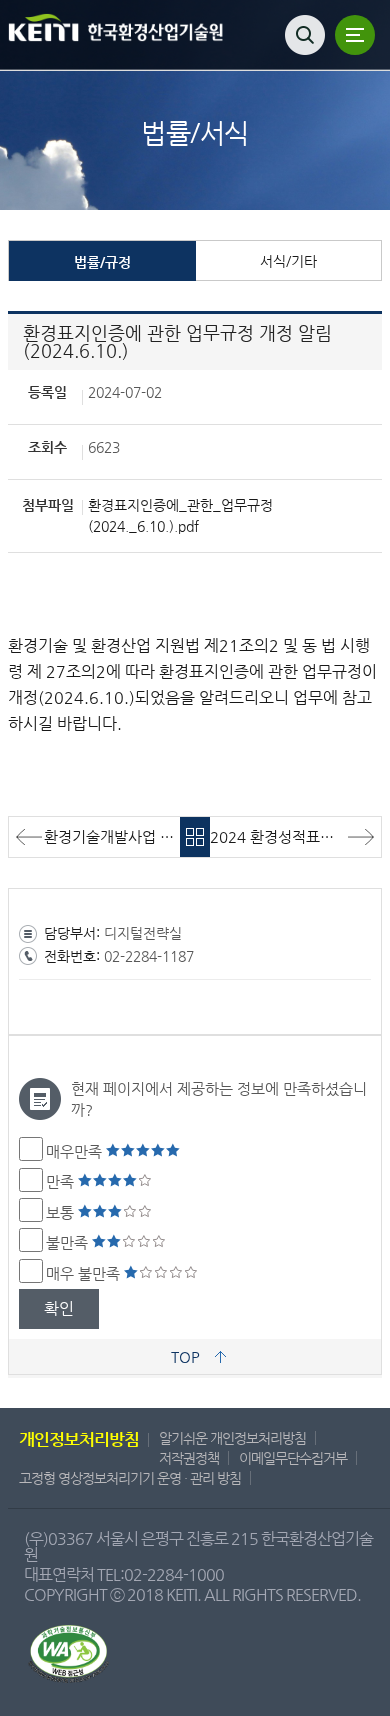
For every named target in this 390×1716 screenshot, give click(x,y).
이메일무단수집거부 (293, 1458)
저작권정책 (189, 1458)
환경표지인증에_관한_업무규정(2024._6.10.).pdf (180, 515)
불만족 (69, 1242)
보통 (62, 1212)
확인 (59, 1308)
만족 (62, 1181)
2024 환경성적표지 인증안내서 (295, 836)
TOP (185, 1356)
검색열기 (305, 35)
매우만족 (76, 1151)
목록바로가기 (195, 837)
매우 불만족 (85, 1273)
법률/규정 (102, 262)
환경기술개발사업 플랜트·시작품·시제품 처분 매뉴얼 (112, 836)
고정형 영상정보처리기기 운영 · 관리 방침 (130, 1478)
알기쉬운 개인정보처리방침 (232, 1438)
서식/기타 (288, 261)
